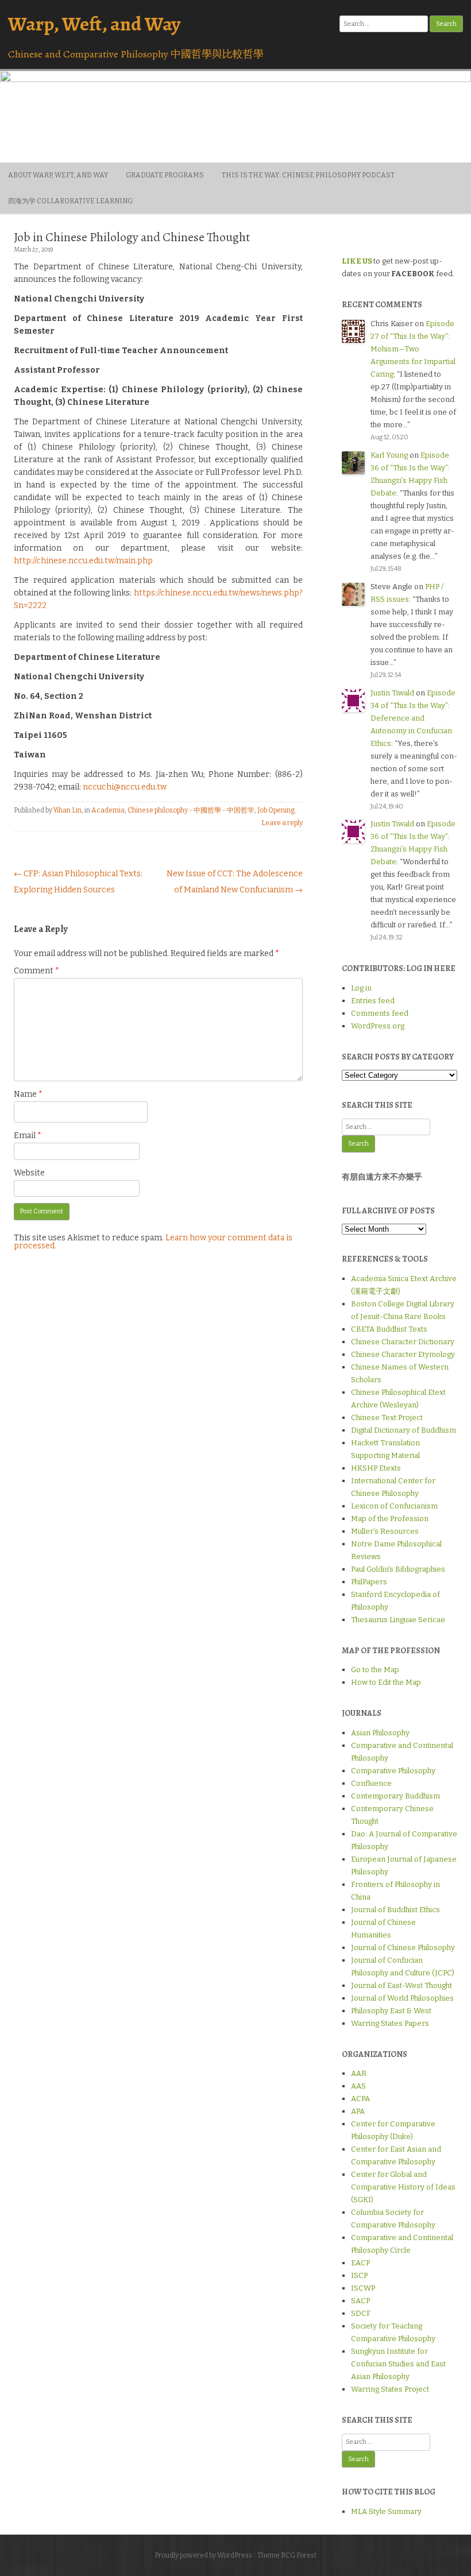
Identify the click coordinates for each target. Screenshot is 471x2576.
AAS (358, 2086)
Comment (36, 971)
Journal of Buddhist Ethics (395, 1910)
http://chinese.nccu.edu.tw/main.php (83, 561)
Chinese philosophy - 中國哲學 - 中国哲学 (191, 810)
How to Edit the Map (386, 1682)
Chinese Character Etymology (403, 1354)
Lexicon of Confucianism (394, 1506)
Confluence (371, 1783)
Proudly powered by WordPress (203, 2555)
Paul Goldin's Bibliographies (398, 1569)
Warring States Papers (390, 2023)
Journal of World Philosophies (402, 1998)
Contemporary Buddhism (395, 1796)
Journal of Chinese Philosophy (403, 1948)
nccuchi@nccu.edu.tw (125, 787)
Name (28, 1094)
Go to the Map (375, 1670)
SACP (360, 2301)
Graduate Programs (165, 175)
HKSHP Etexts (376, 1468)
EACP (360, 2263)
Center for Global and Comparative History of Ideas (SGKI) (403, 2187)
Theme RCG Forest (287, 2555)
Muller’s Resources (385, 1531)
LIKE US (357, 261)
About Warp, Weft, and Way (58, 175)
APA (358, 2111)
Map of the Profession (390, 1519)
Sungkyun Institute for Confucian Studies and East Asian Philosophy (398, 2364)
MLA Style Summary (386, 2511)
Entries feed (373, 1001)
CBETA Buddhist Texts (389, 1329)
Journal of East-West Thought (401, 1985)
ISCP (359, 2275)
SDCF (361, 2313)
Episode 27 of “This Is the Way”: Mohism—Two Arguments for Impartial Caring (413, 349)
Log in (361, 988)
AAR (359, 2073)
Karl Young (389, 455)
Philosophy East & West (391, 2011)
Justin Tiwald (392, 693)
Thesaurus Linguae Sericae (398, 1620)
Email (28, 1136)
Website (29, 1173)
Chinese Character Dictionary (403, 1342)
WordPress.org (378, 1026)
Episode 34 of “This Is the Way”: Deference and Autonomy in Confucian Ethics (413, 718)
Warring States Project (390, 2389)
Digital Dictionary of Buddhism (404, 1430)
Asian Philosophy (380, 1733)
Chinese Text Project (387, 1417)
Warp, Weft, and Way (94, 24)
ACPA (360, 2099)
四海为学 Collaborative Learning (70, 201)
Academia (108, 810)
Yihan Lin (67, 810)
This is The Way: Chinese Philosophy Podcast (308, 175)
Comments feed (380, 1013)
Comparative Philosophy (393, 1771)
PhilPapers (369, 1582)
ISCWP (363, 2288)
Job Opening (276, 810)
